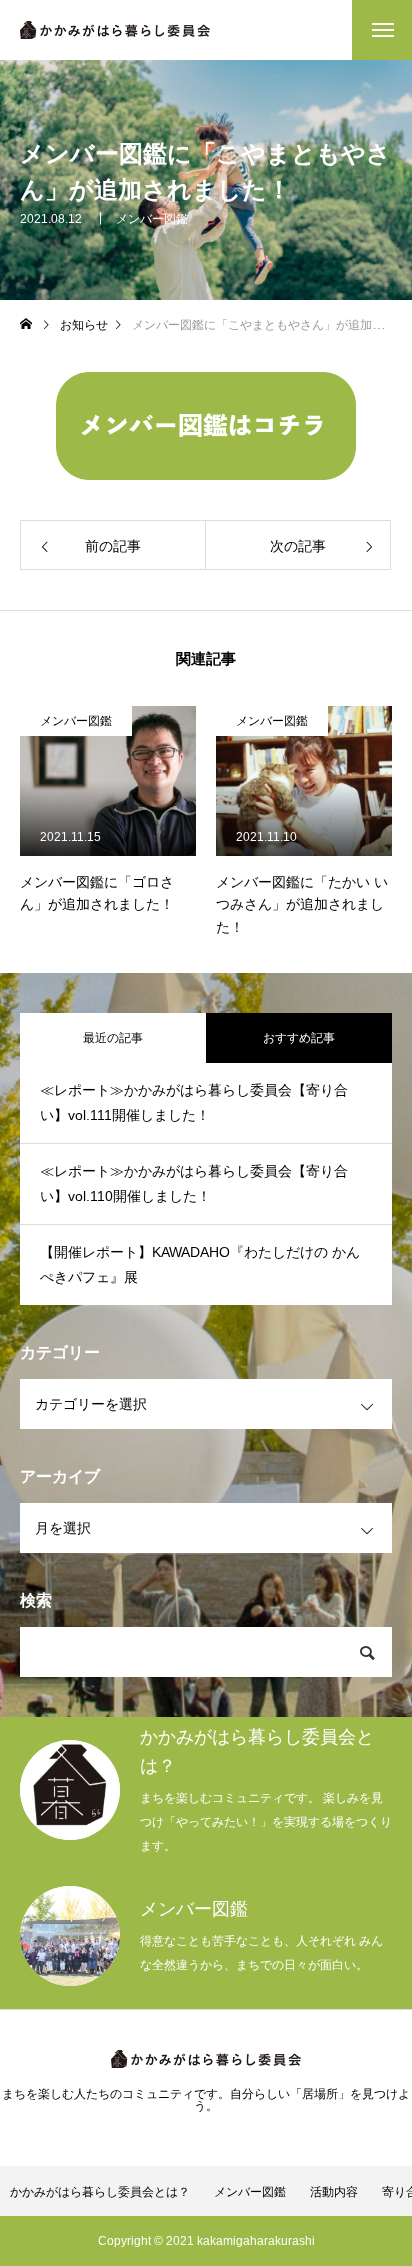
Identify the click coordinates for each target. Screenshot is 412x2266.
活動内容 (334, 2192)
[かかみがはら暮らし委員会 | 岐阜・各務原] (115, 30)
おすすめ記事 (299, 1038)
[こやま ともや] (206, 426)
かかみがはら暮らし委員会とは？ (100, 2192)
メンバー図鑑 (152, 219)
